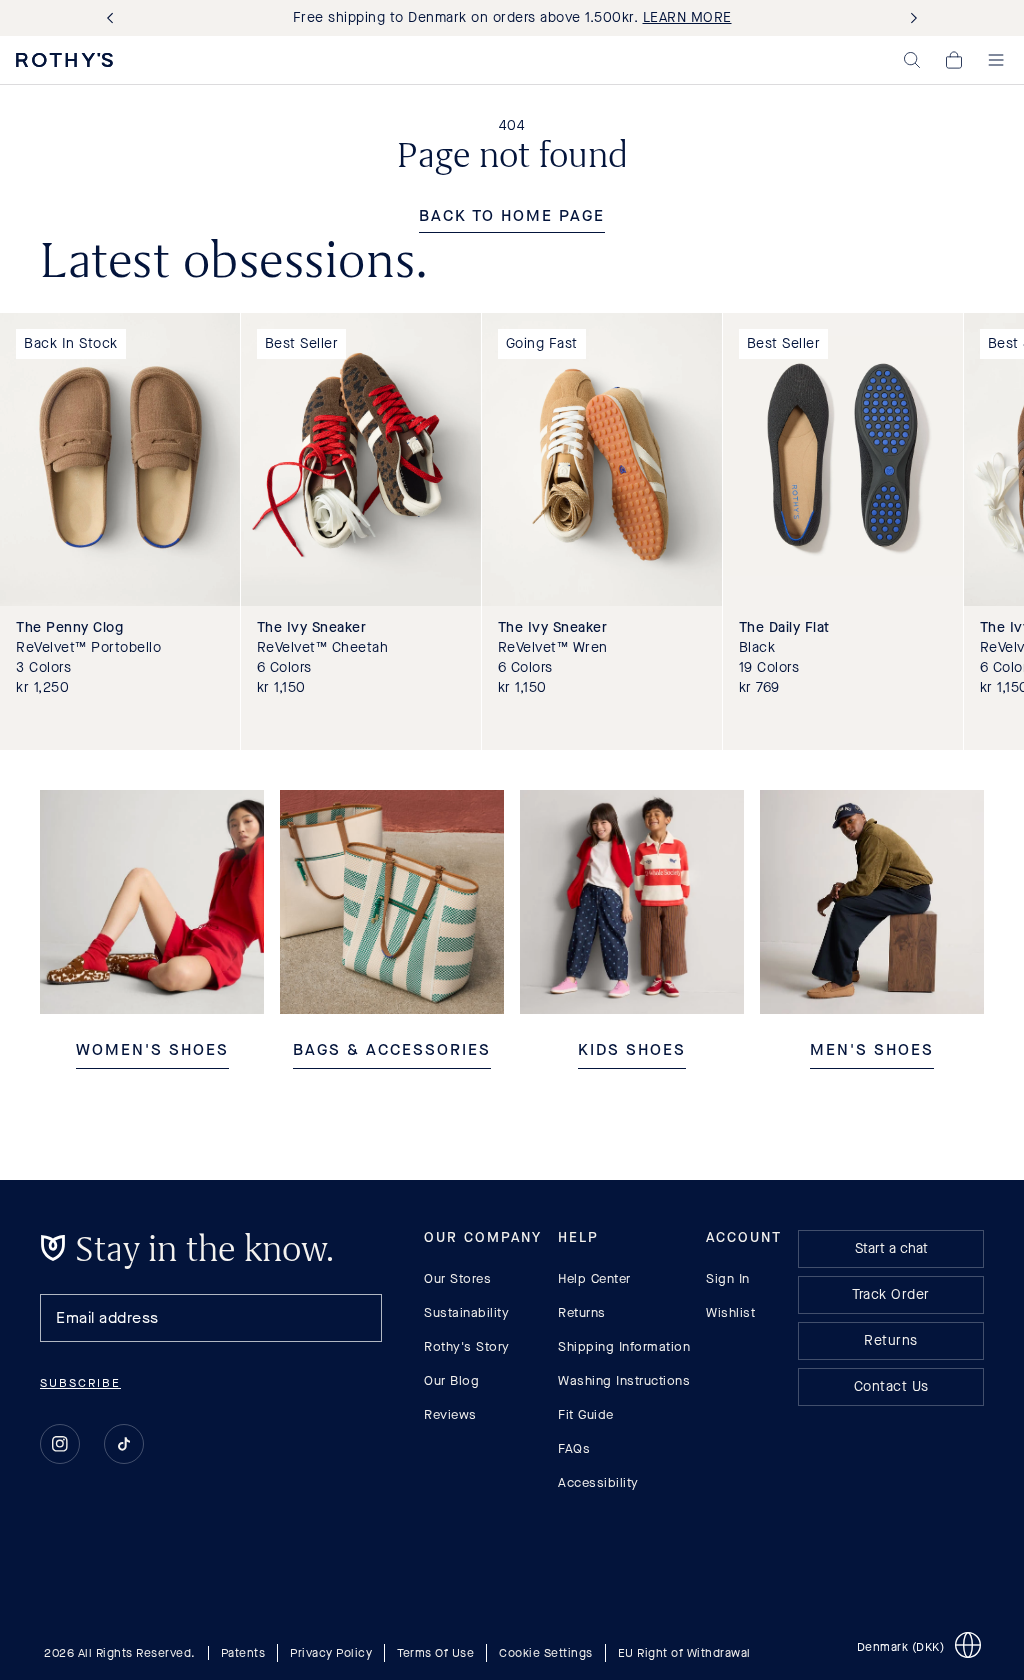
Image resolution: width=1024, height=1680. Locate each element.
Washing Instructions (624, 1380)
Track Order (891, 1294)
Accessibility (598, 1482)
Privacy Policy (331, 1652)
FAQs (574, 1448)
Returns (582, 1312)
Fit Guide (586, 1414)
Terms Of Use (435, 1652)
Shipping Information (624, 1346)
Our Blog (451, 1380)
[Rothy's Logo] (64, 60)
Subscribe (80, 1383)
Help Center (594, 1278)
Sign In (728, 1278)
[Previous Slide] (114, 18)
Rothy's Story (467, 1346)
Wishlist (730, 1312)
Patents (243, 1652)
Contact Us (891, 1386)
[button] (912, 60)
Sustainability (466, 1312)
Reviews (450, 1414)
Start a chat (891, 1248)
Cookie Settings (546, 1652)
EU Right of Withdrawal (684, 1652)
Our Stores (457, 1278)
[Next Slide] (910, 18)
